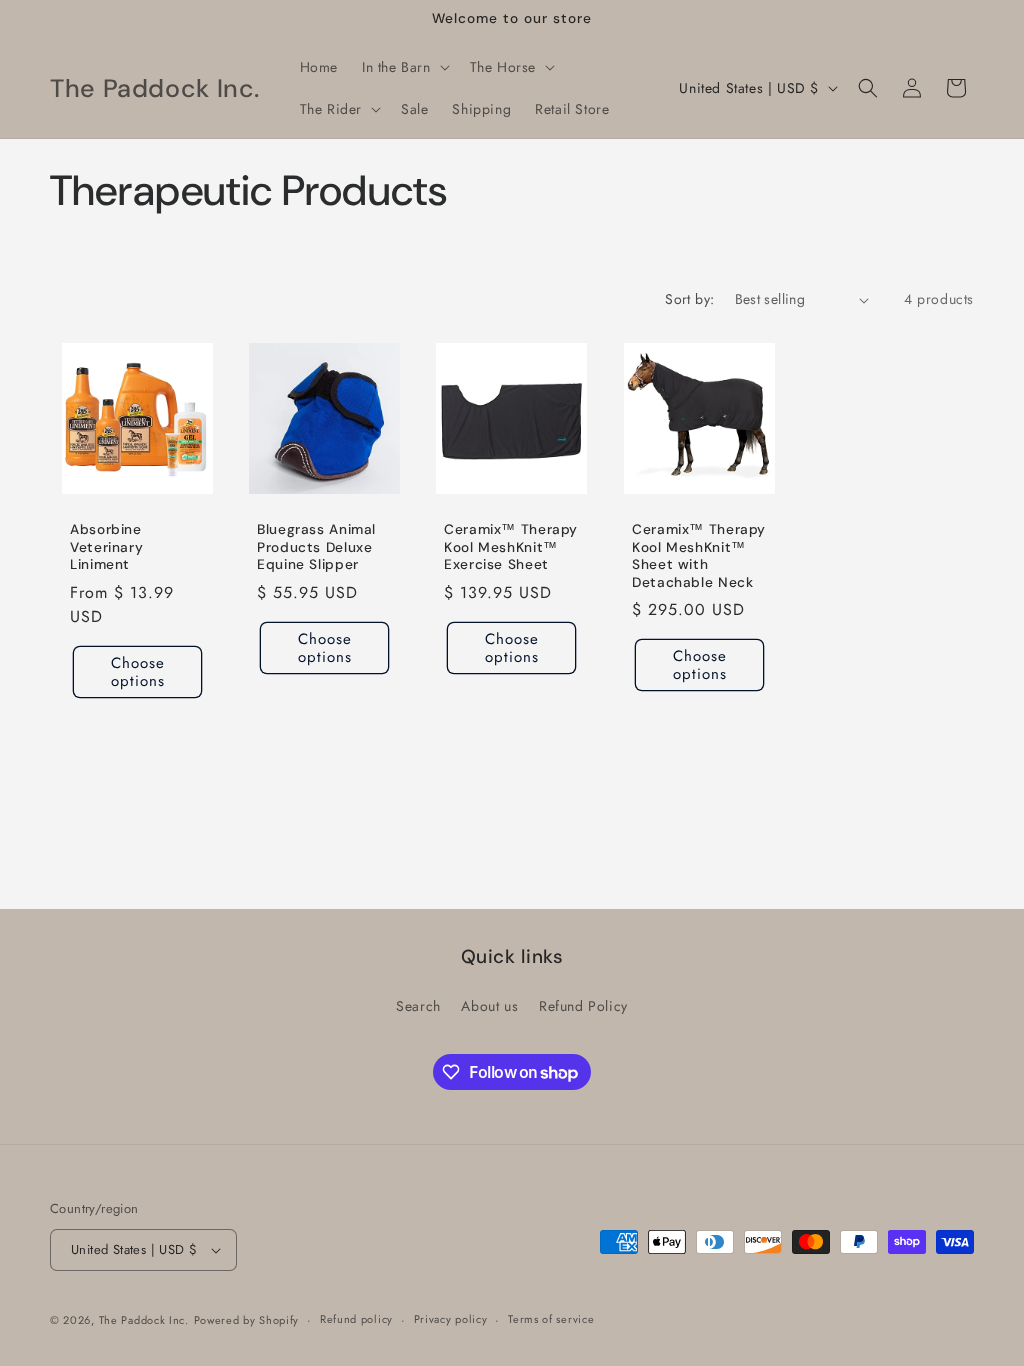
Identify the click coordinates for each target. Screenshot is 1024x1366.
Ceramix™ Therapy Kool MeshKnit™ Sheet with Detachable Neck (699, 557)
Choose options (138, 672)
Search (418, 1006)
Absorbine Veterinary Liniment (106, 548)
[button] (404, 67)
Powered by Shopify (247, 1320)
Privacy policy (451, 1319)
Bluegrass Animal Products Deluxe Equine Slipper (316, 548)
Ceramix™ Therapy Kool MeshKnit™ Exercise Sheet (511, 548)
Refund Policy (583, 1006)
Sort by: (689, 299)
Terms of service (551, 1319)
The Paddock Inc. (144, 1320)
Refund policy (356, 1319)
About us (489, 1006)
